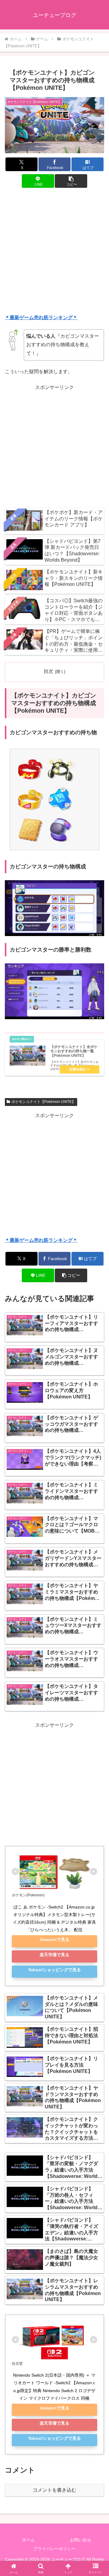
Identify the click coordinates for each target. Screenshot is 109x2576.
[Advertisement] (54, 252)
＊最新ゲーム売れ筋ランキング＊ (41, 318)
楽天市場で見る (54, 1955)
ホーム (28, 2540)
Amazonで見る (55, 1939)
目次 (48, 671)
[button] (71, 181)
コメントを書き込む (54, 2490)
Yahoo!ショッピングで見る (54, 1970)
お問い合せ (81, 2540)
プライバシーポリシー (54, 2549)
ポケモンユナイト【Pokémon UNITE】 (43, 1102)
